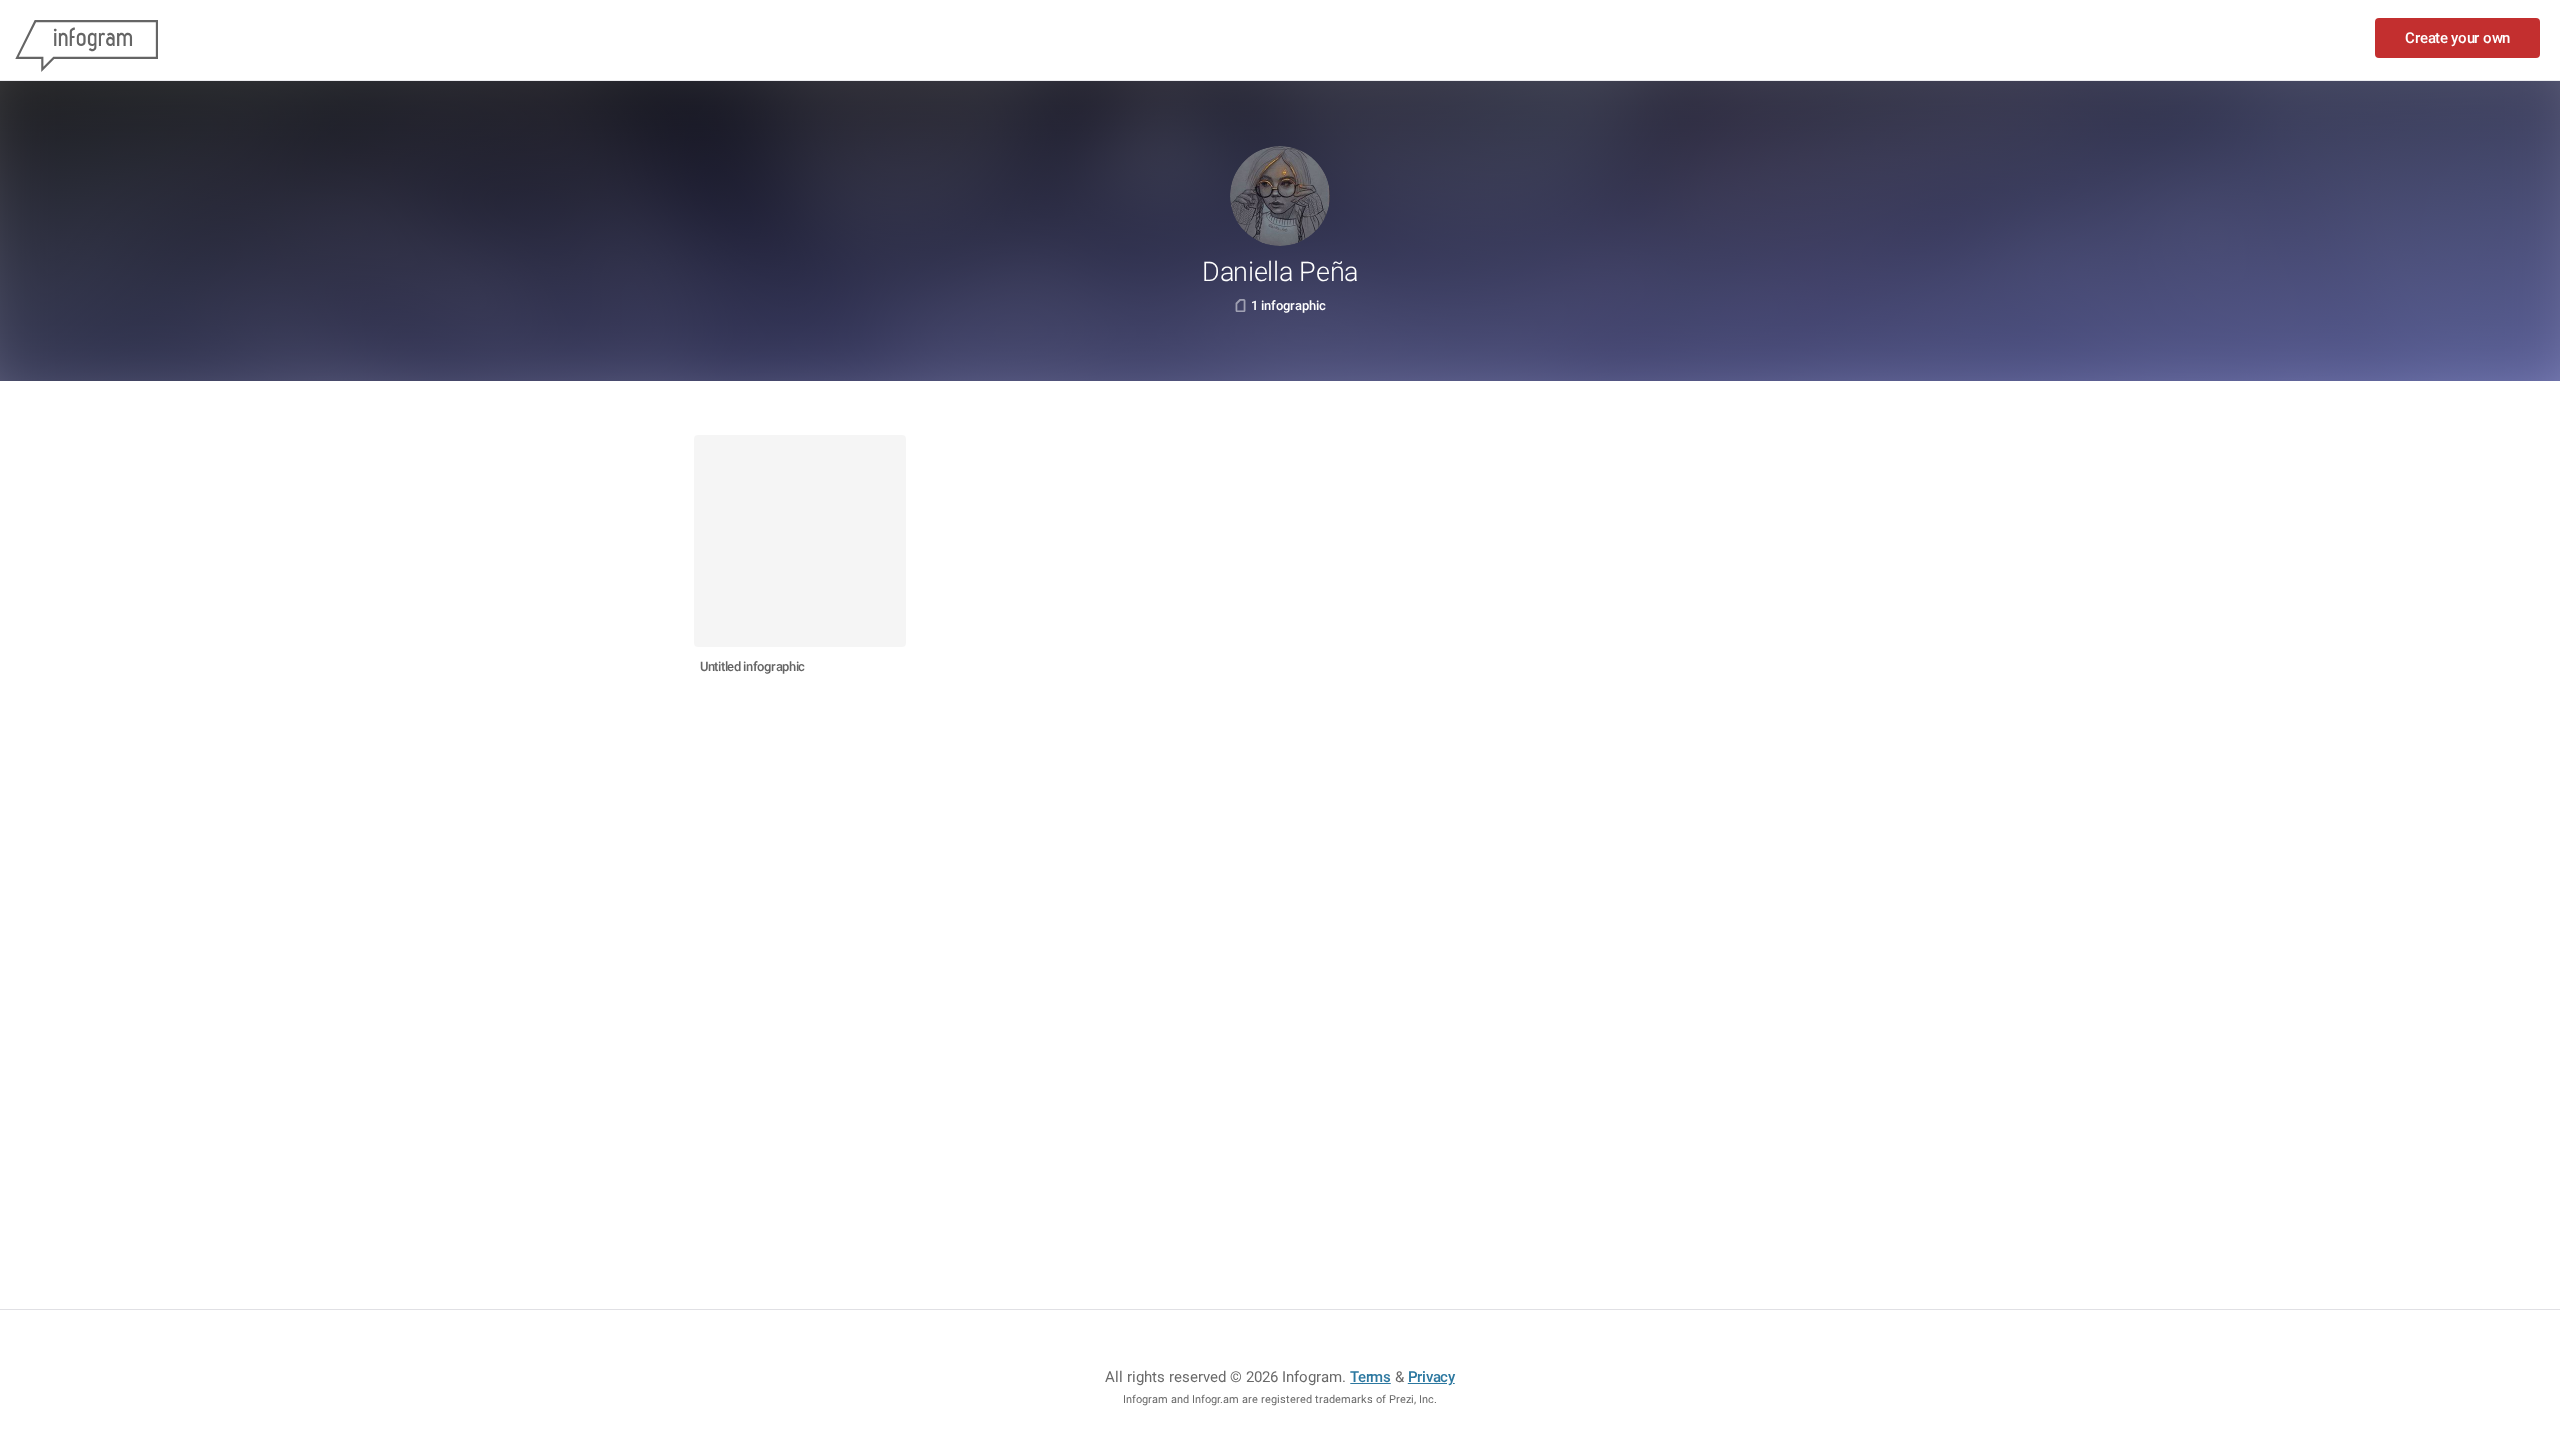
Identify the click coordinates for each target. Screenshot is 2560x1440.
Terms (1370, 1377)
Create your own (2457, 38)
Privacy (1431, 1377)
